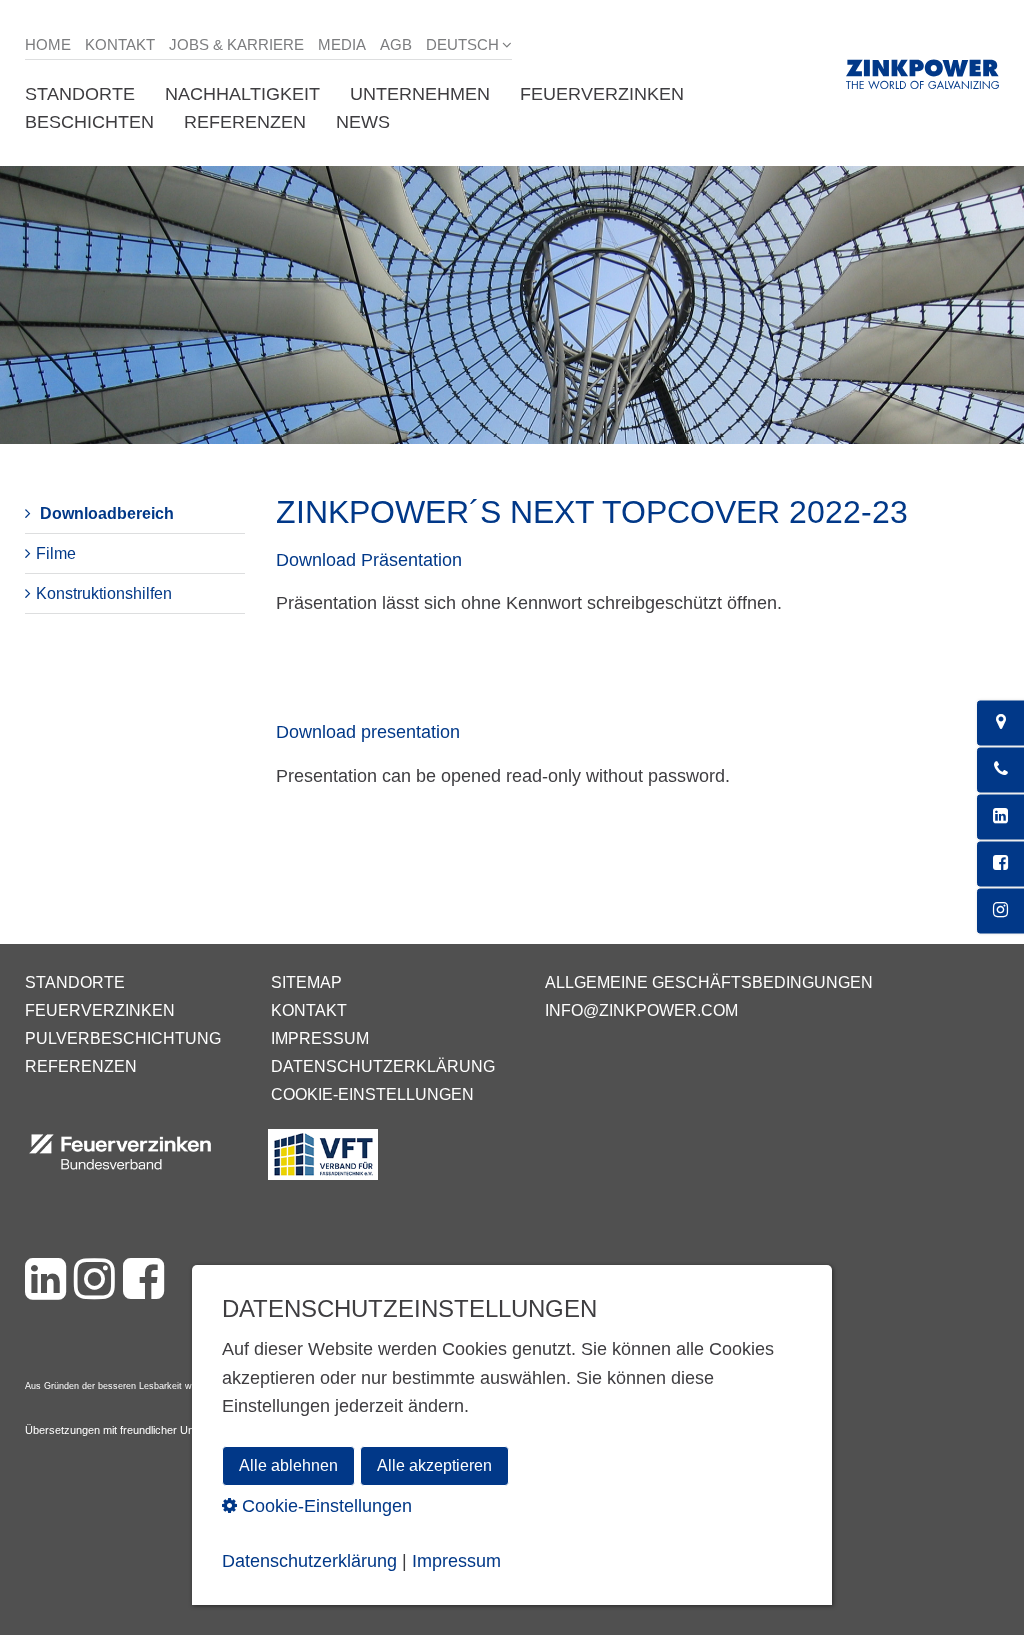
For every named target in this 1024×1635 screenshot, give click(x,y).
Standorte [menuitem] (80, 94)
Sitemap (306, 982)
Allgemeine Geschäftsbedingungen (709, 982)
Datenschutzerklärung (383, 1066)
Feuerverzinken (100, 1010)
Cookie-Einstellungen (372, 1094)
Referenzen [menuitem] (245, 122)
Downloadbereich (107, 513)
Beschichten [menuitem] (89, 122)
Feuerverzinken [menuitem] (602, 94)
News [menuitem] (363, 122)
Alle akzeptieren (434, 1465)
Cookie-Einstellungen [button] (324, 1506)
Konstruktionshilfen (104, 593)
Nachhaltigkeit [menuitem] (242, 94)
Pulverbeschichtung (123, 1038)
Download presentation (370, 732)
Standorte (75, 982)
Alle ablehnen (288, 1465)
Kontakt (120, 44)
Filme (56, 553)
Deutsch (462, 44)
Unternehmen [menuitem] (420, 94)
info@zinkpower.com (641, 1010)
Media (342, 44)
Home (48, 44)
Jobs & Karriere (236, 44)
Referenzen (81, 1066)
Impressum (320, 1038)
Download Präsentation (369, 560)
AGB (396, 44)
